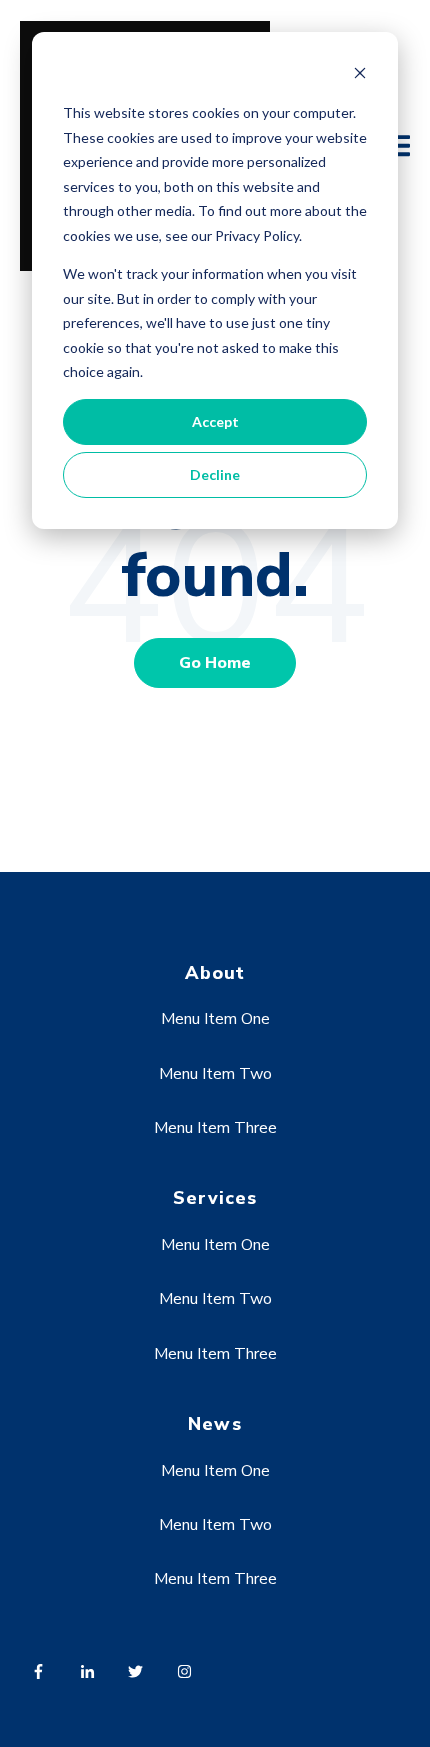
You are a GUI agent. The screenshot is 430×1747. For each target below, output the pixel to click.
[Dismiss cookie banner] (360, 75)
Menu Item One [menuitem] (215, 1019)
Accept (215, 421)
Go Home (215, 663)
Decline (215, 474)
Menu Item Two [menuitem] (215, 1074)
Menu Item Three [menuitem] (215, 1128)
